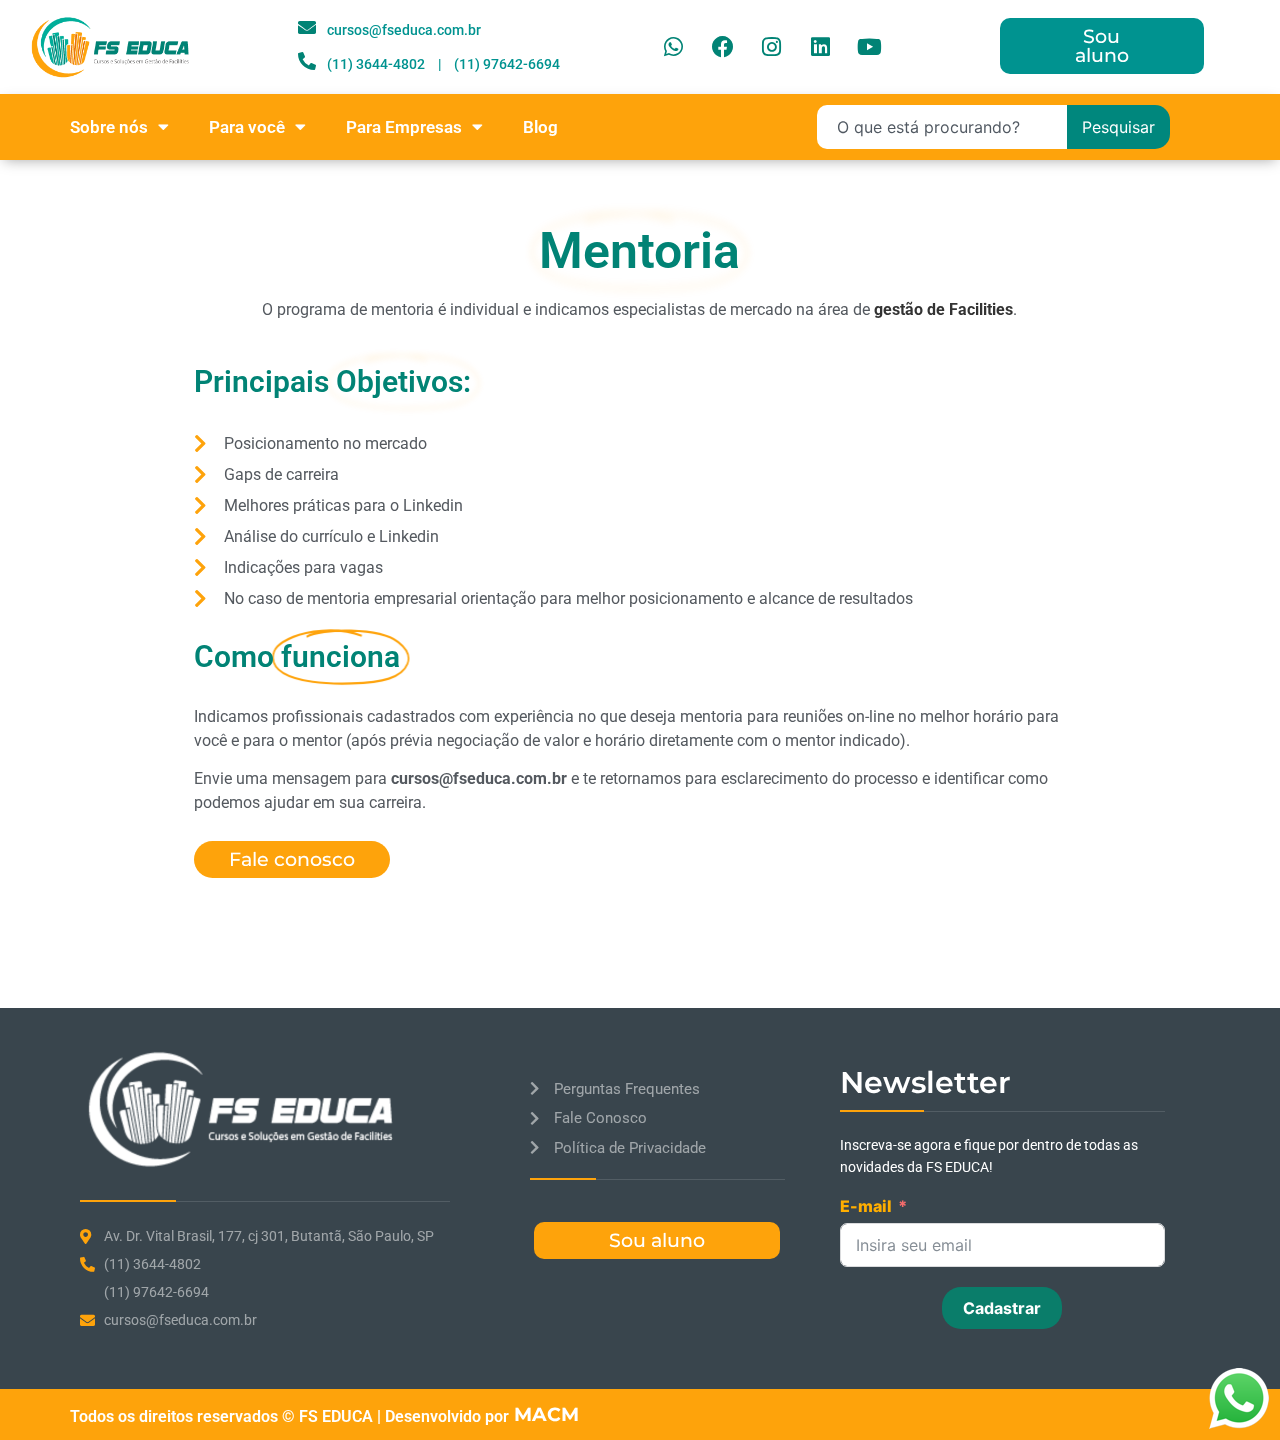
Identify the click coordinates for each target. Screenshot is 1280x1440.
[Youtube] (870, 47)
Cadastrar (1002, 1308)
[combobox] (941, 127)
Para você (247, 127)
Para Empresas (404, 127)
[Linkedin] (821, 47)
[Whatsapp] (674, 47)
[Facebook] (723, 47)
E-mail (866, 1206)
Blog (540, 127)
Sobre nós (109, 127)
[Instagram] (772, 47)
